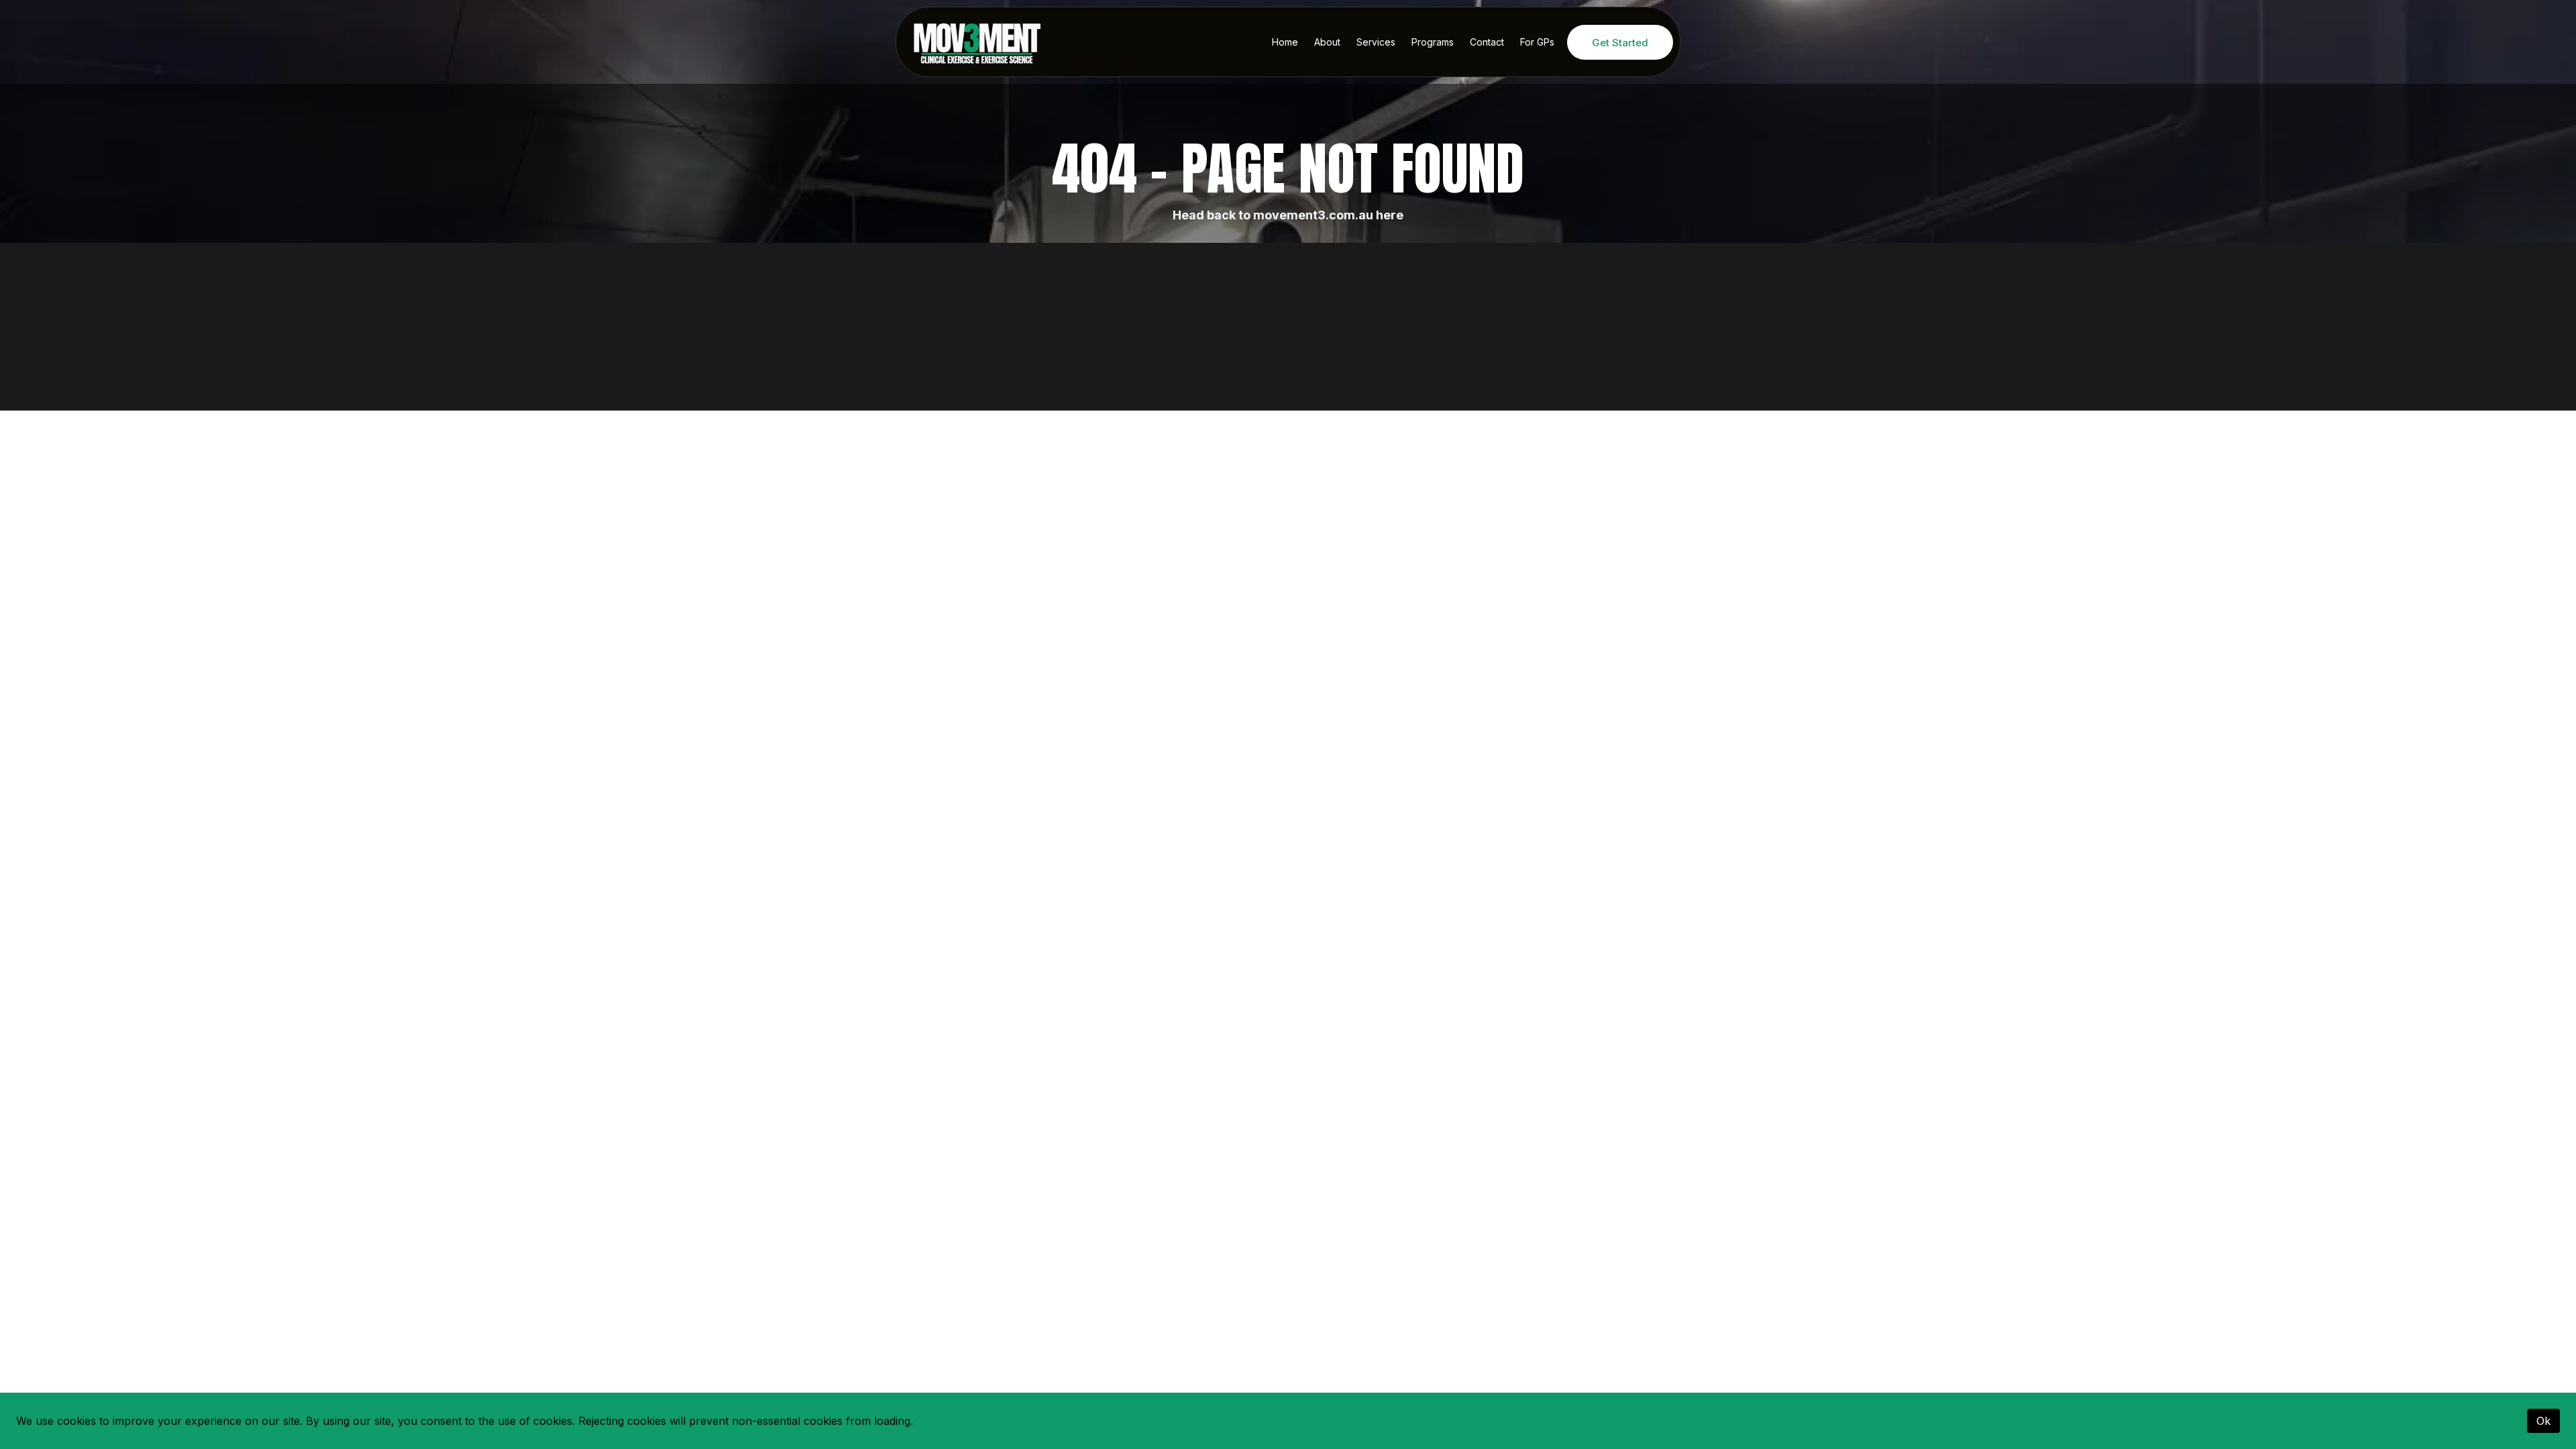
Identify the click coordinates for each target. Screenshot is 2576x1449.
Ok (2543, 1421)
